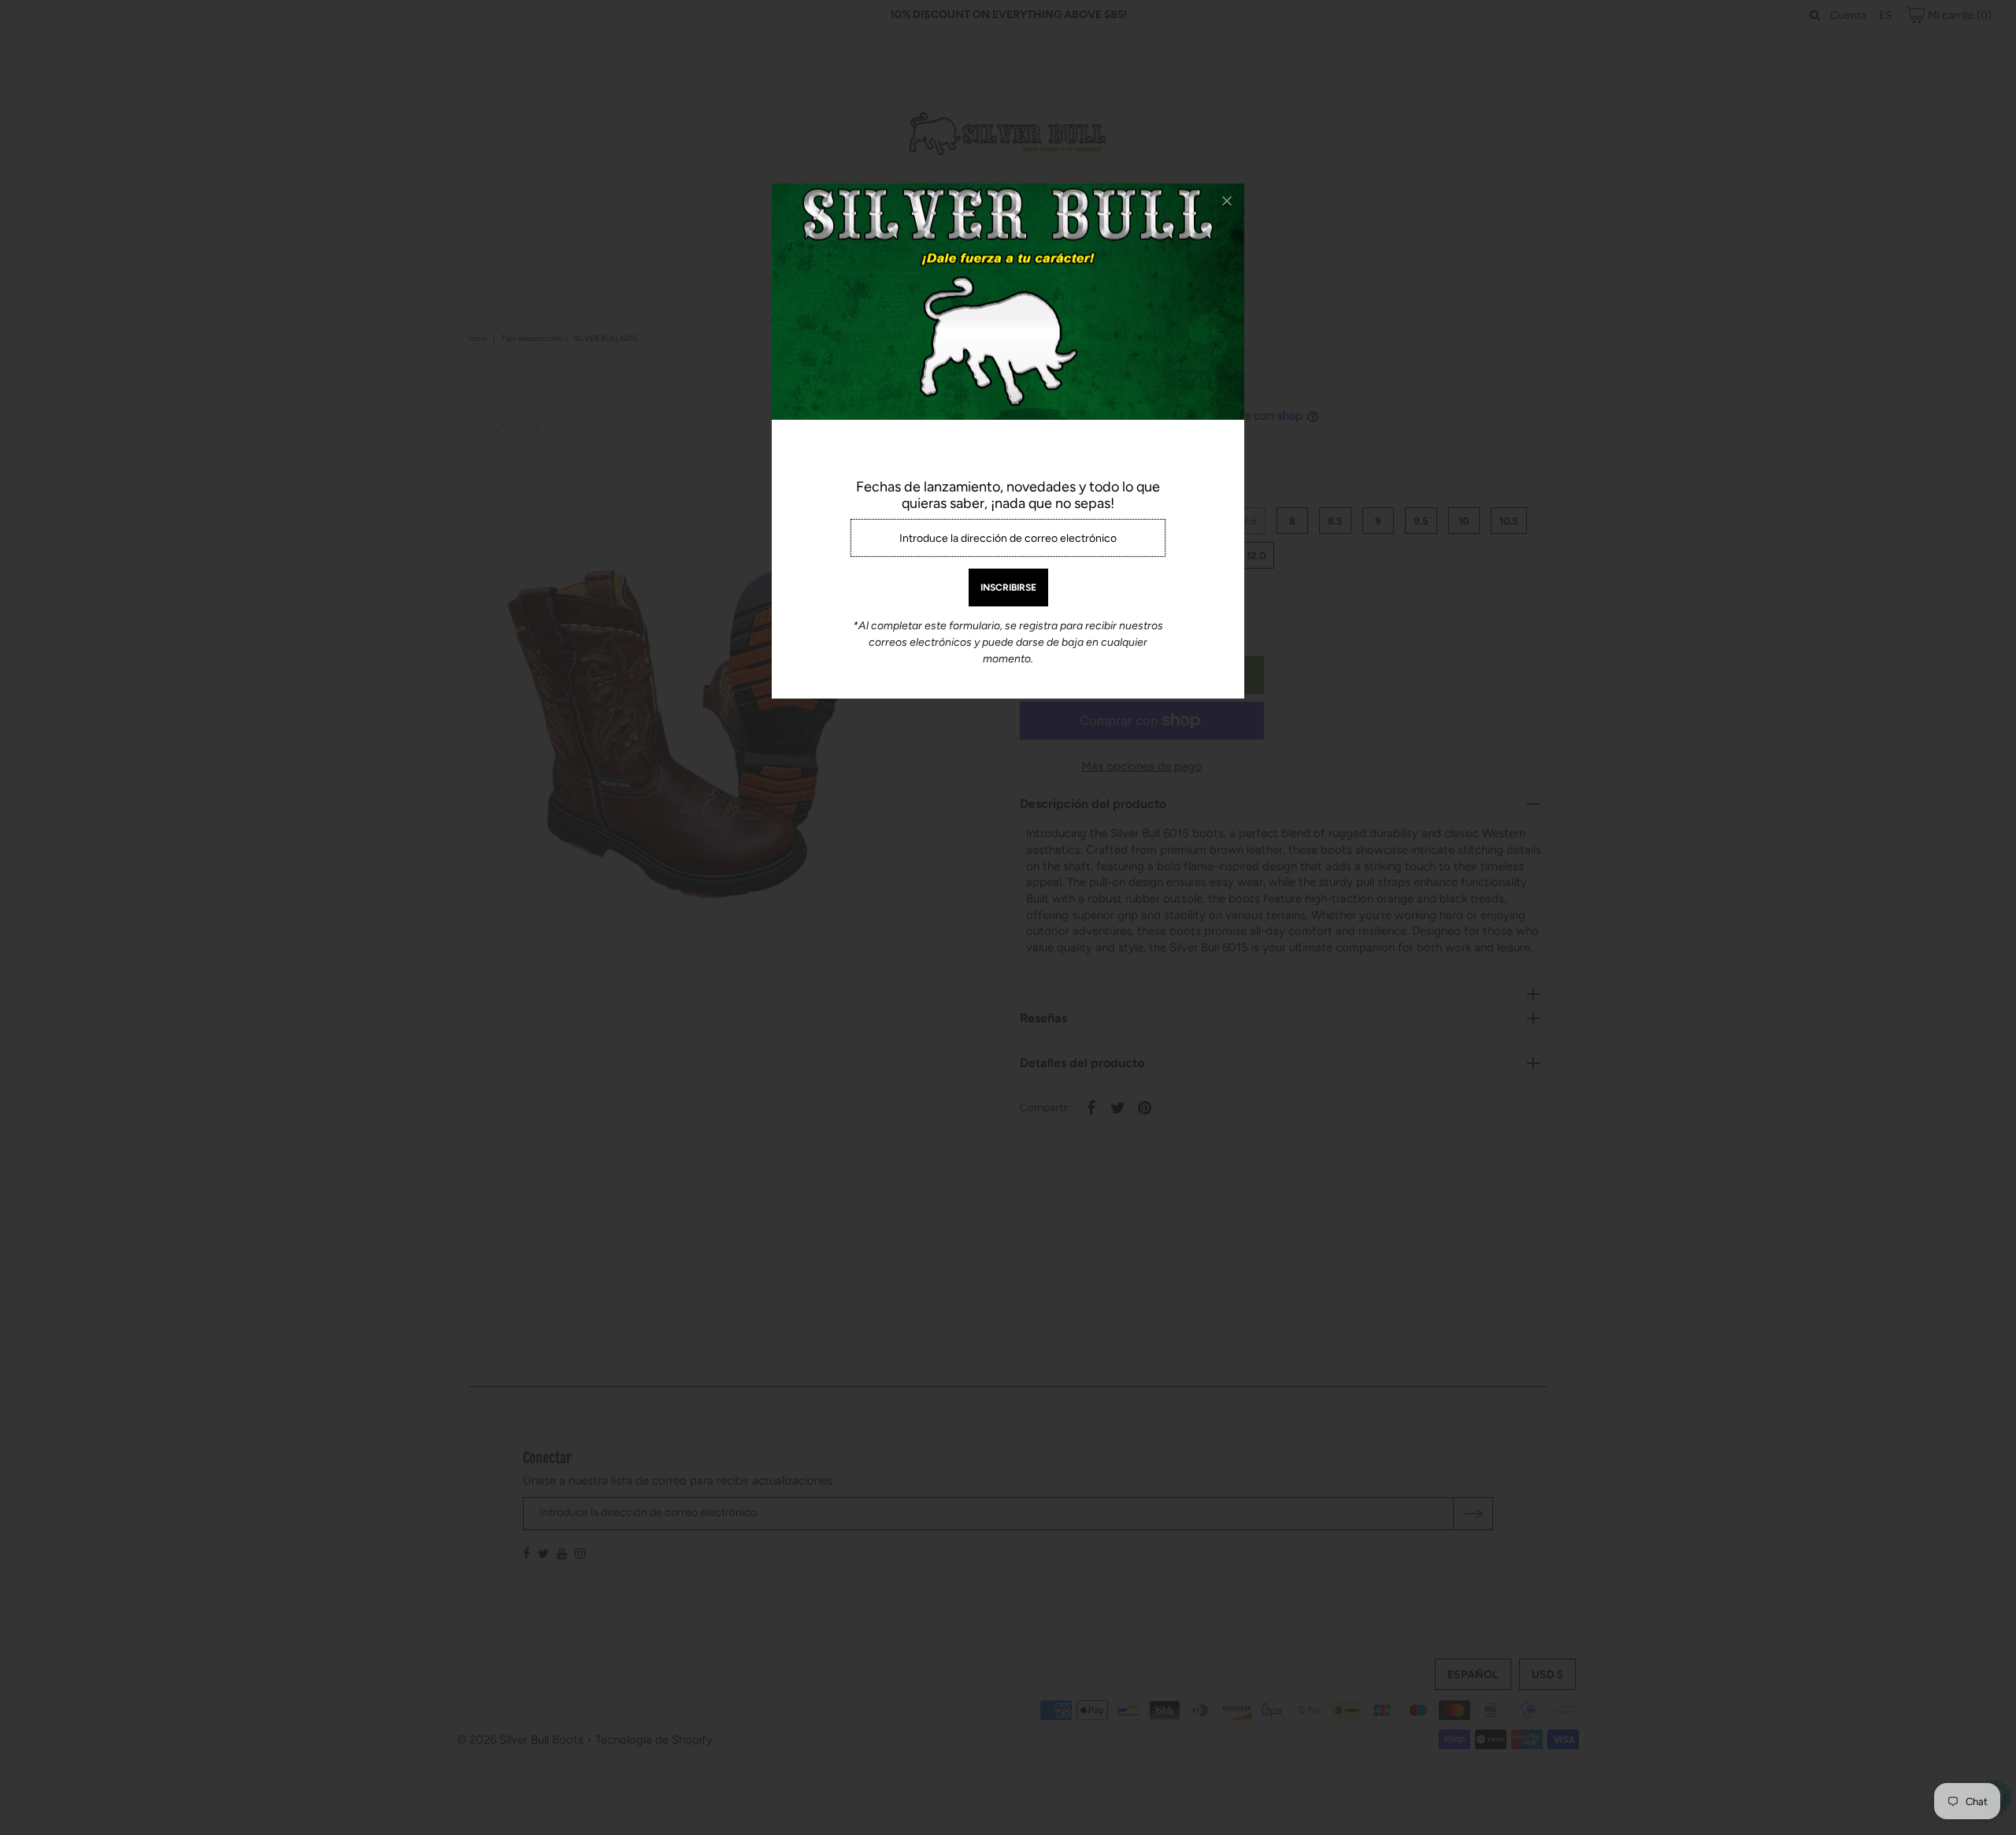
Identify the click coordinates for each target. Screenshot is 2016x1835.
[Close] (1227, 201)
